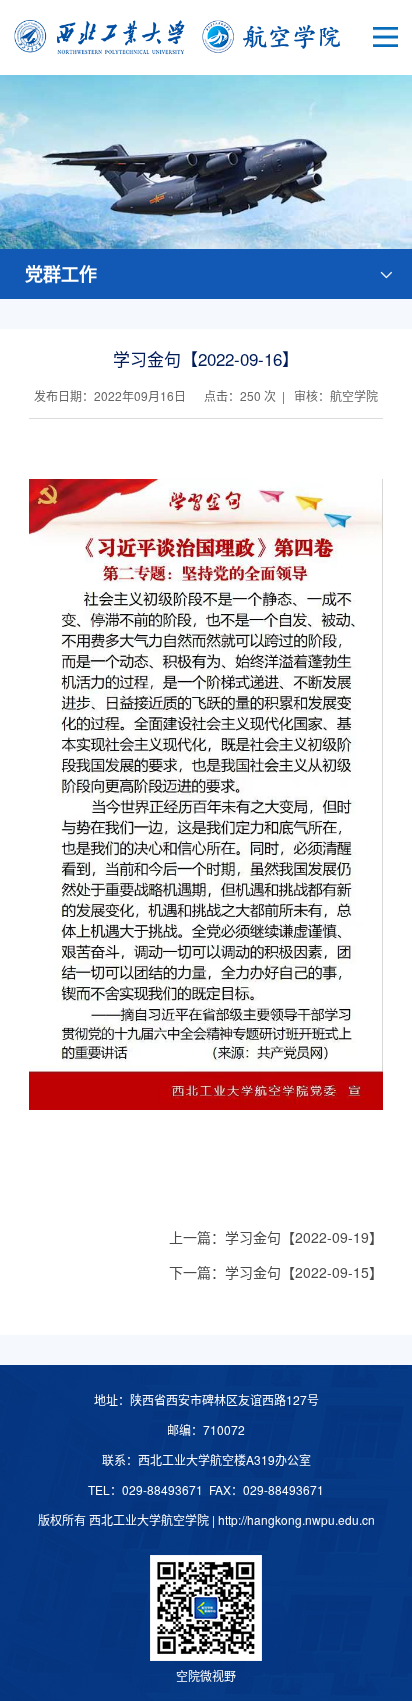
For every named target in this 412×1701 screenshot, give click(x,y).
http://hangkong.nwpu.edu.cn (296, 1519)
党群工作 (61, 274)
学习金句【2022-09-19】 (304, 1237)
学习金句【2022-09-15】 (304, 1272)
